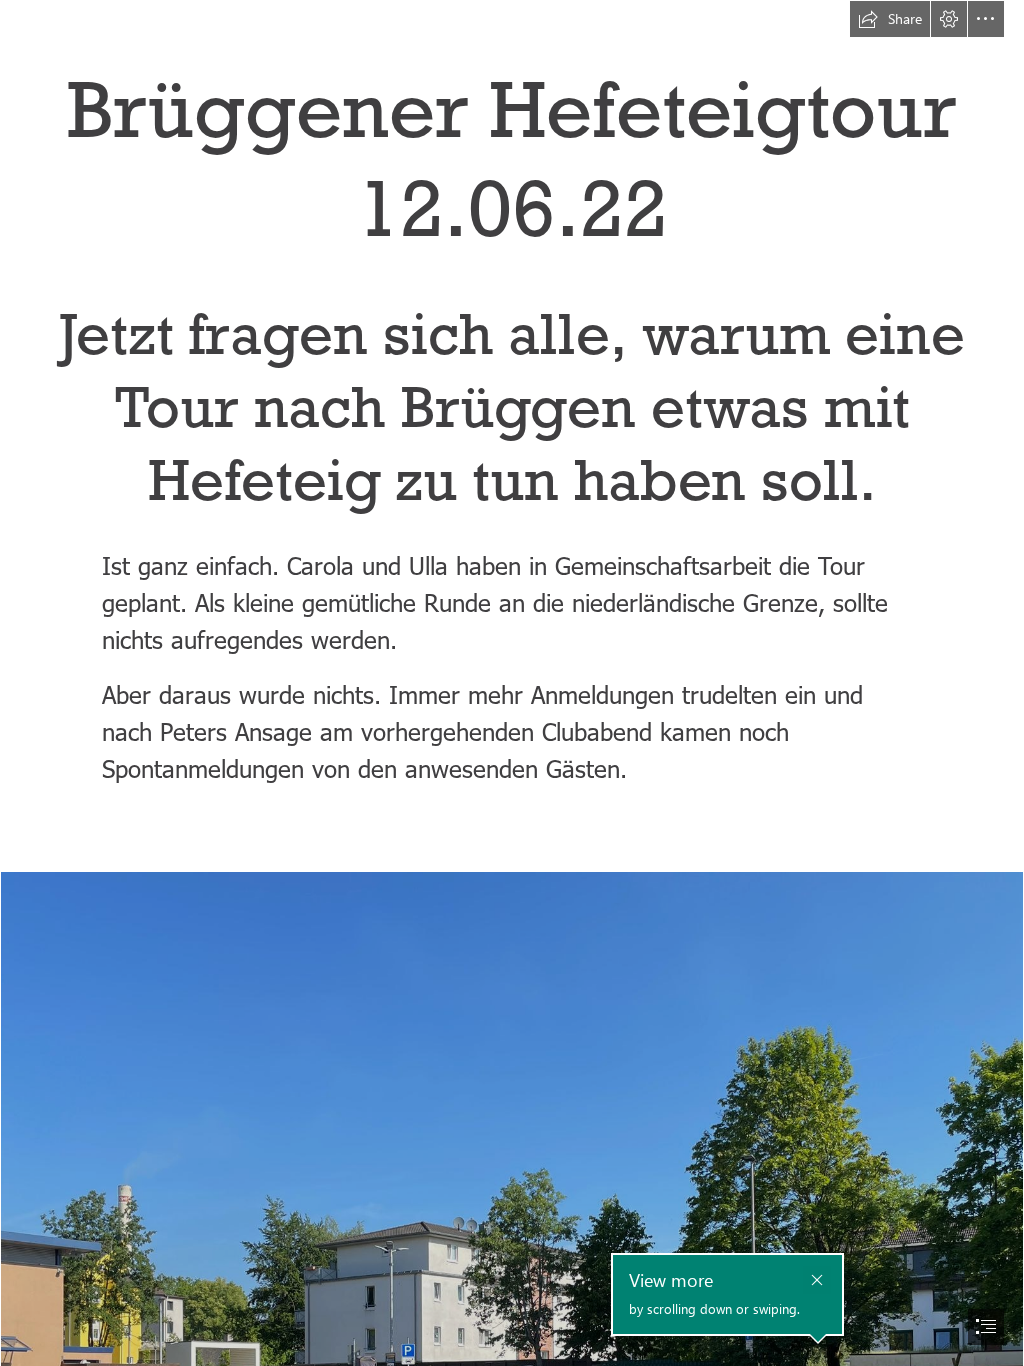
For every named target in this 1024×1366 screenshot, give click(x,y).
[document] (512, 683)
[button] (890, 19)
